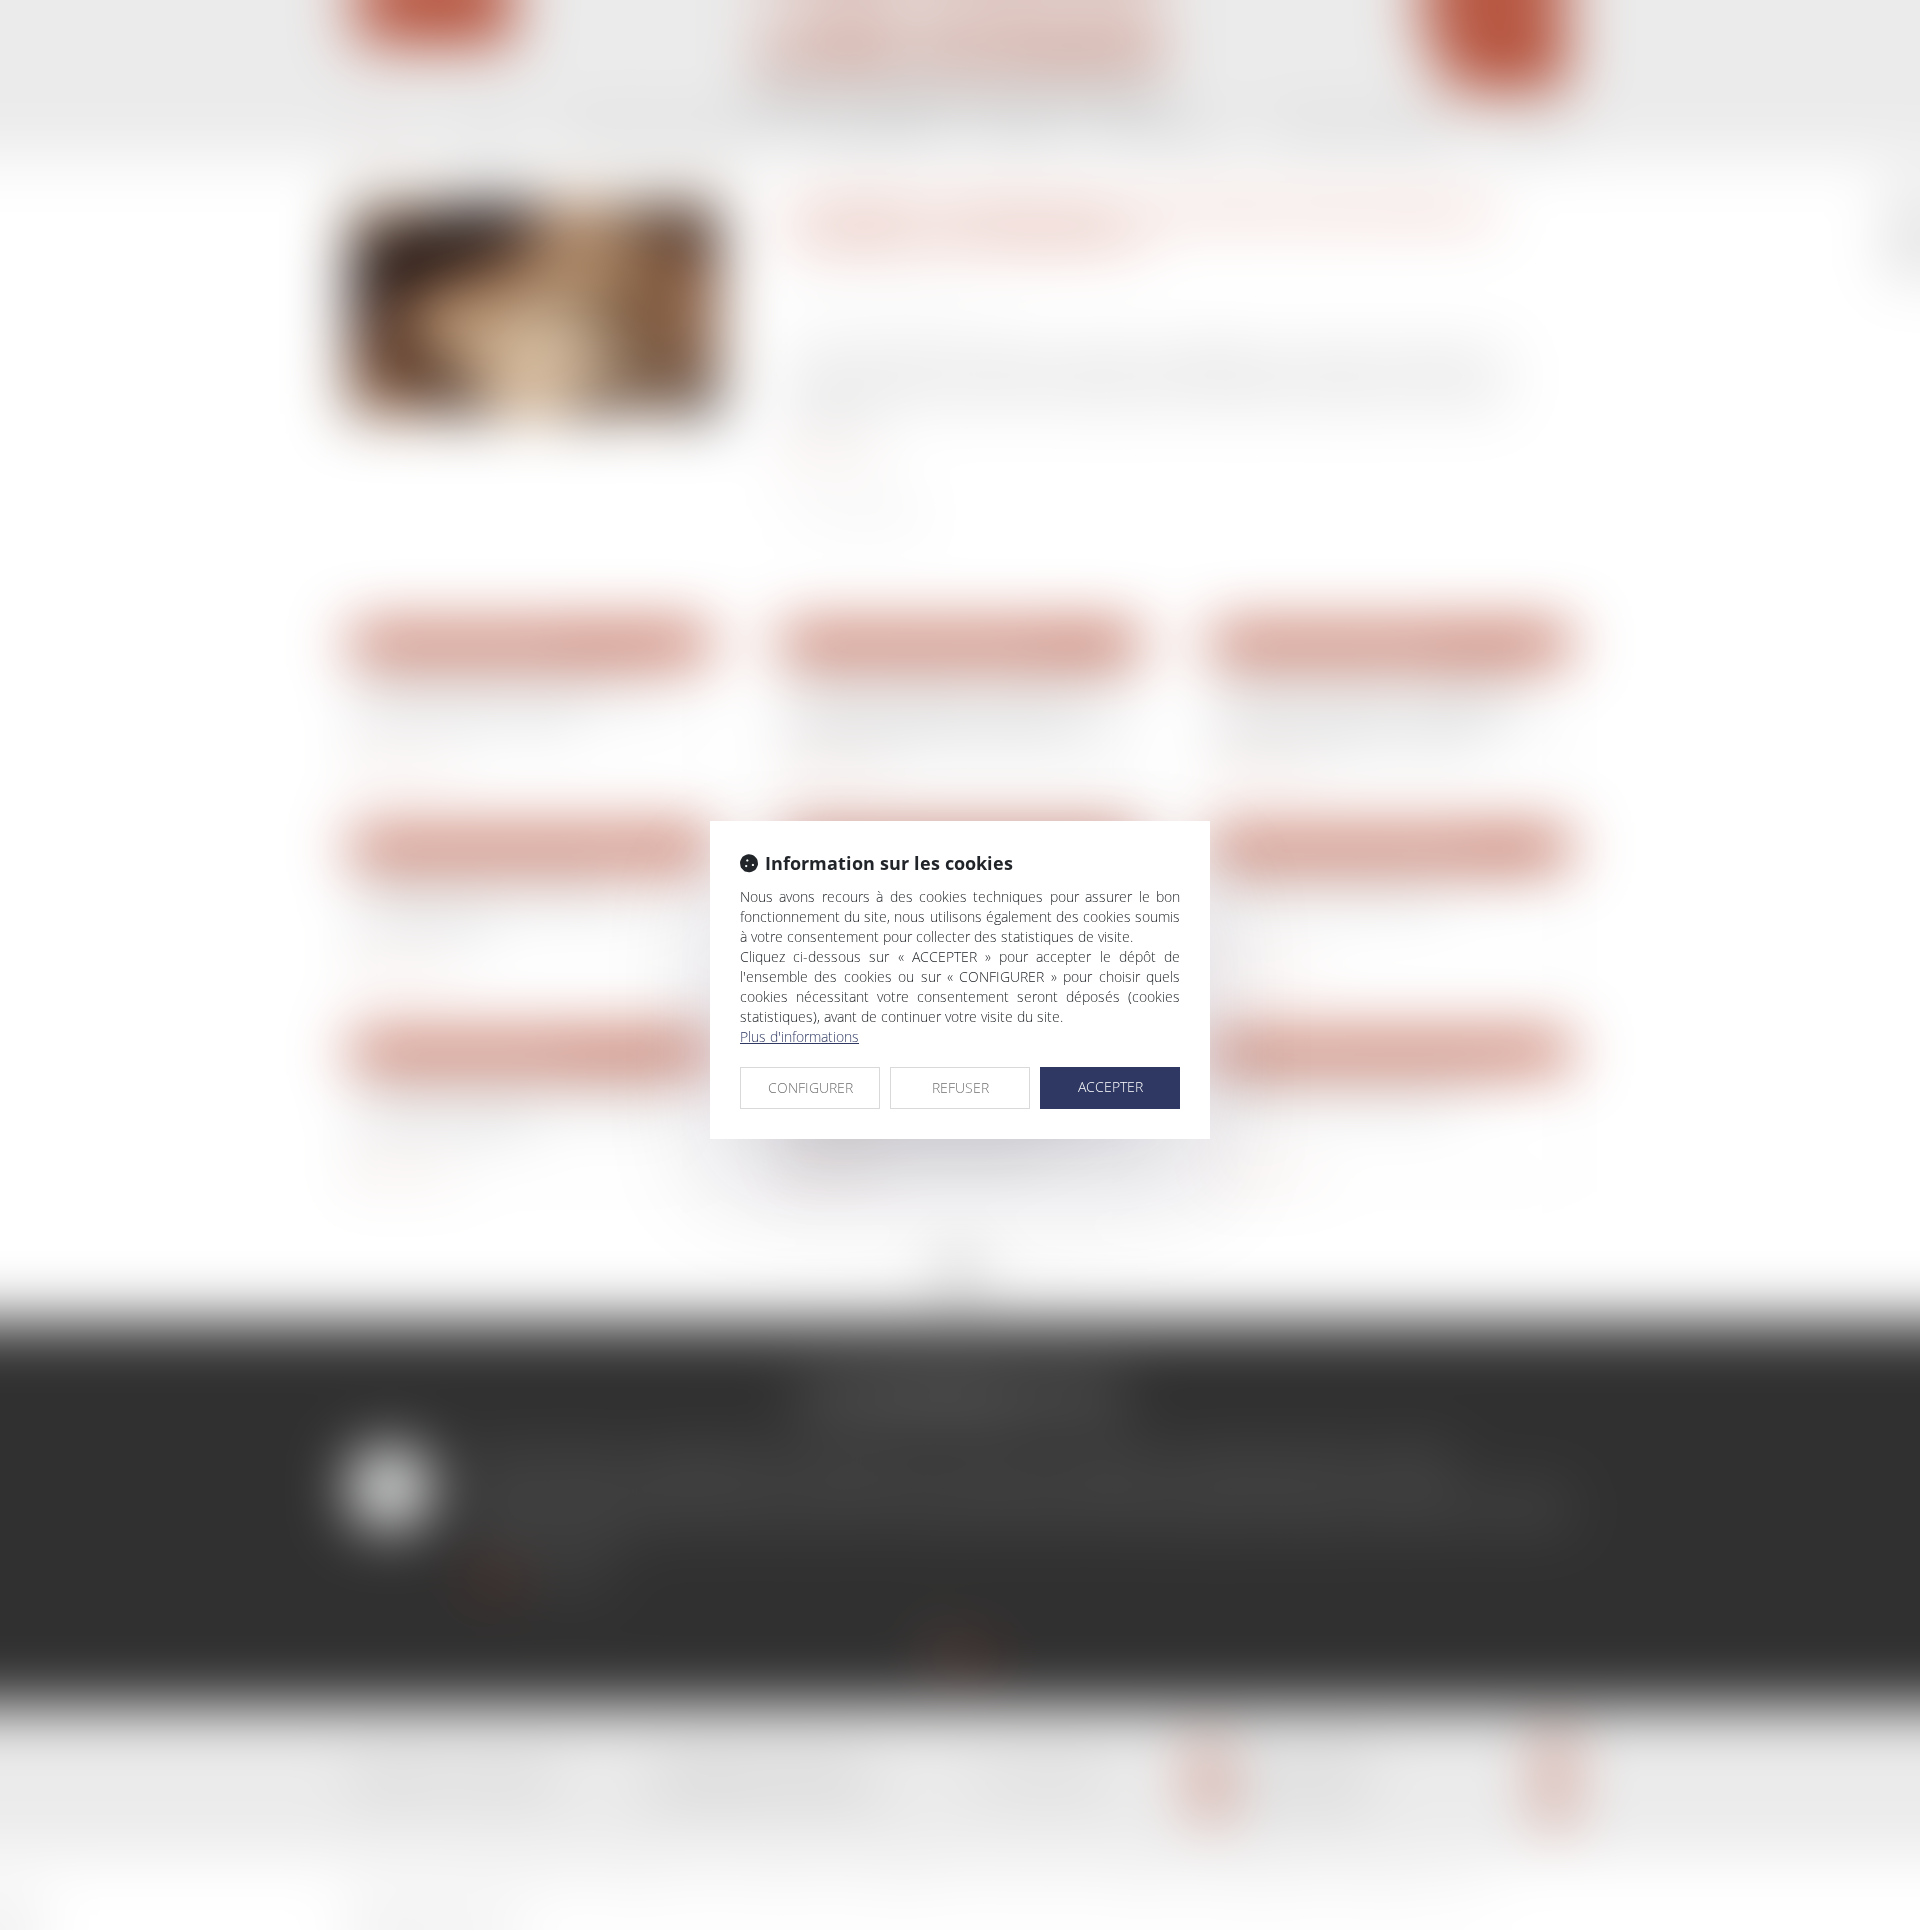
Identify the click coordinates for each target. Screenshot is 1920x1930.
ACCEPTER (1110, 1086)
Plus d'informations (799, 1036)
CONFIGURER (810, 1087)
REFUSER (960, 1087)
